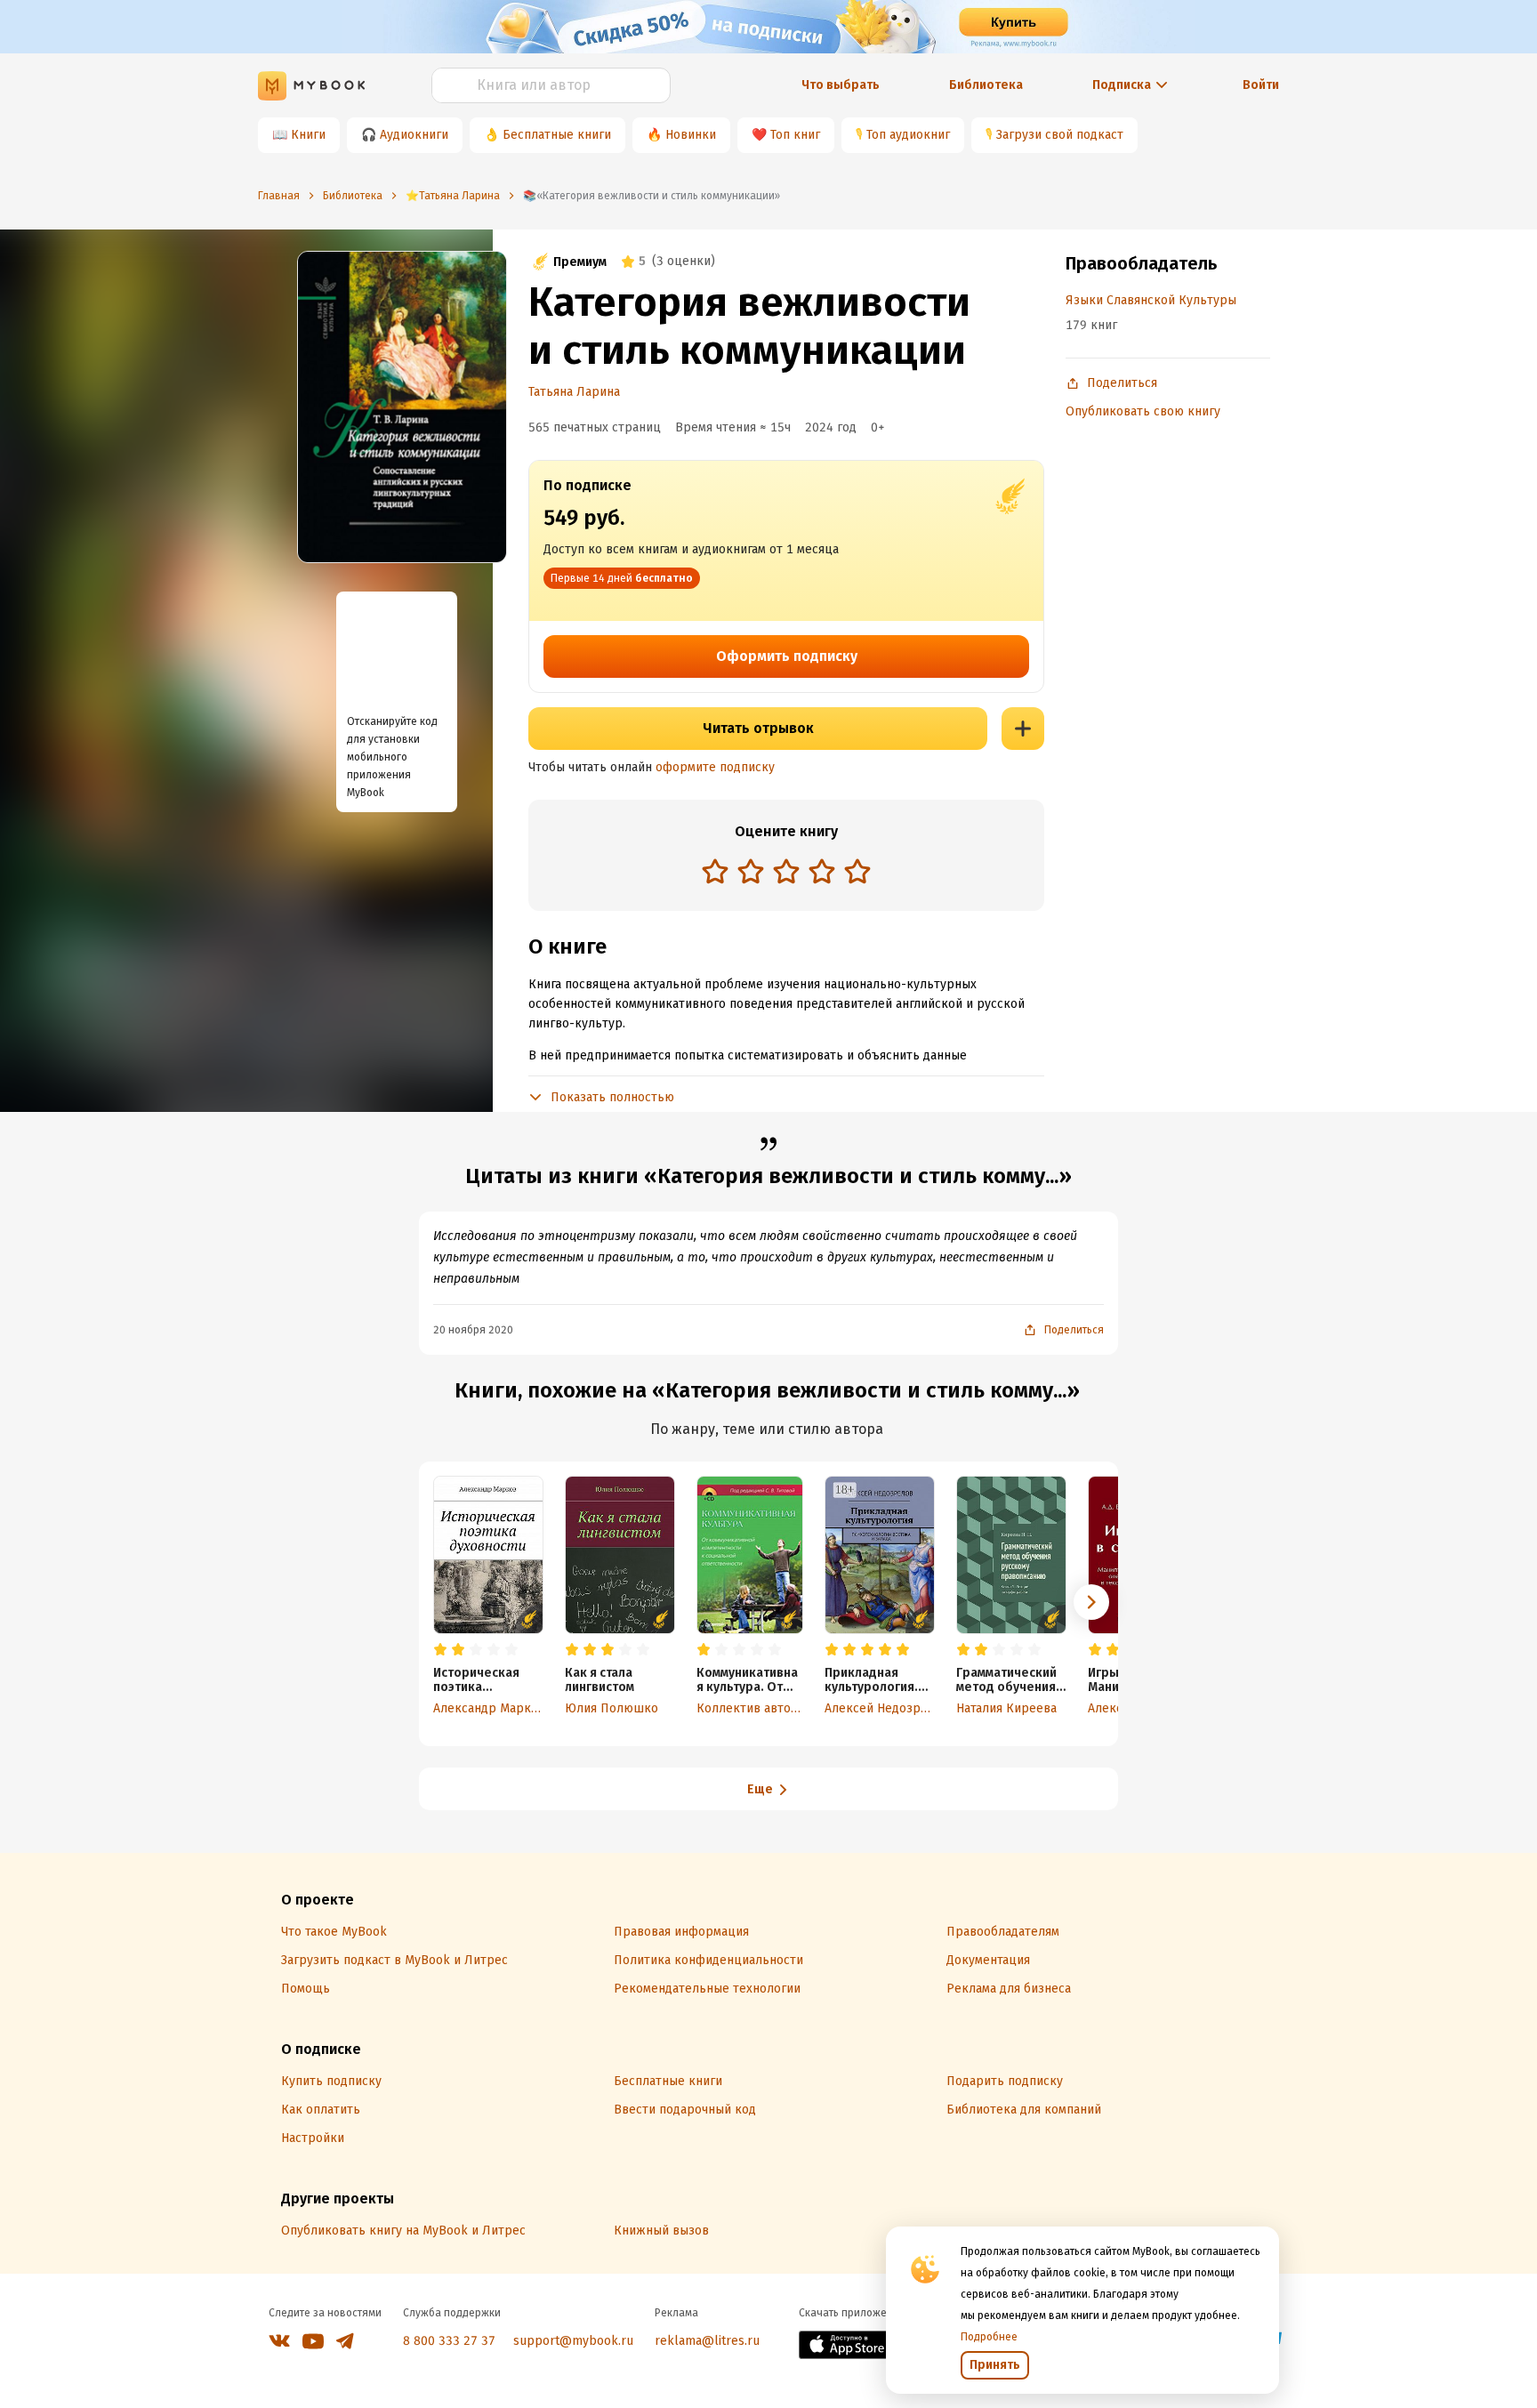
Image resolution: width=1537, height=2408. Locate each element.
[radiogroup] (786, 873)
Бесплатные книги (557, 135)
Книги (308, 135)
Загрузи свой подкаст (1060, 135)
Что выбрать (841, 85)
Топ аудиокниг (908, 135)
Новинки (691, 135)
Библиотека (986, 85)
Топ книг (795, 135)
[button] (1091, 1602)
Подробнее (989, 2337)
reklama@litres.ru (707, 2341)
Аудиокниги (414, 135)
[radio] (715, 871)
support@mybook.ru (573, 2341)
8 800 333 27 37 (449, 2341)
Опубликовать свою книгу (1143, 411)
